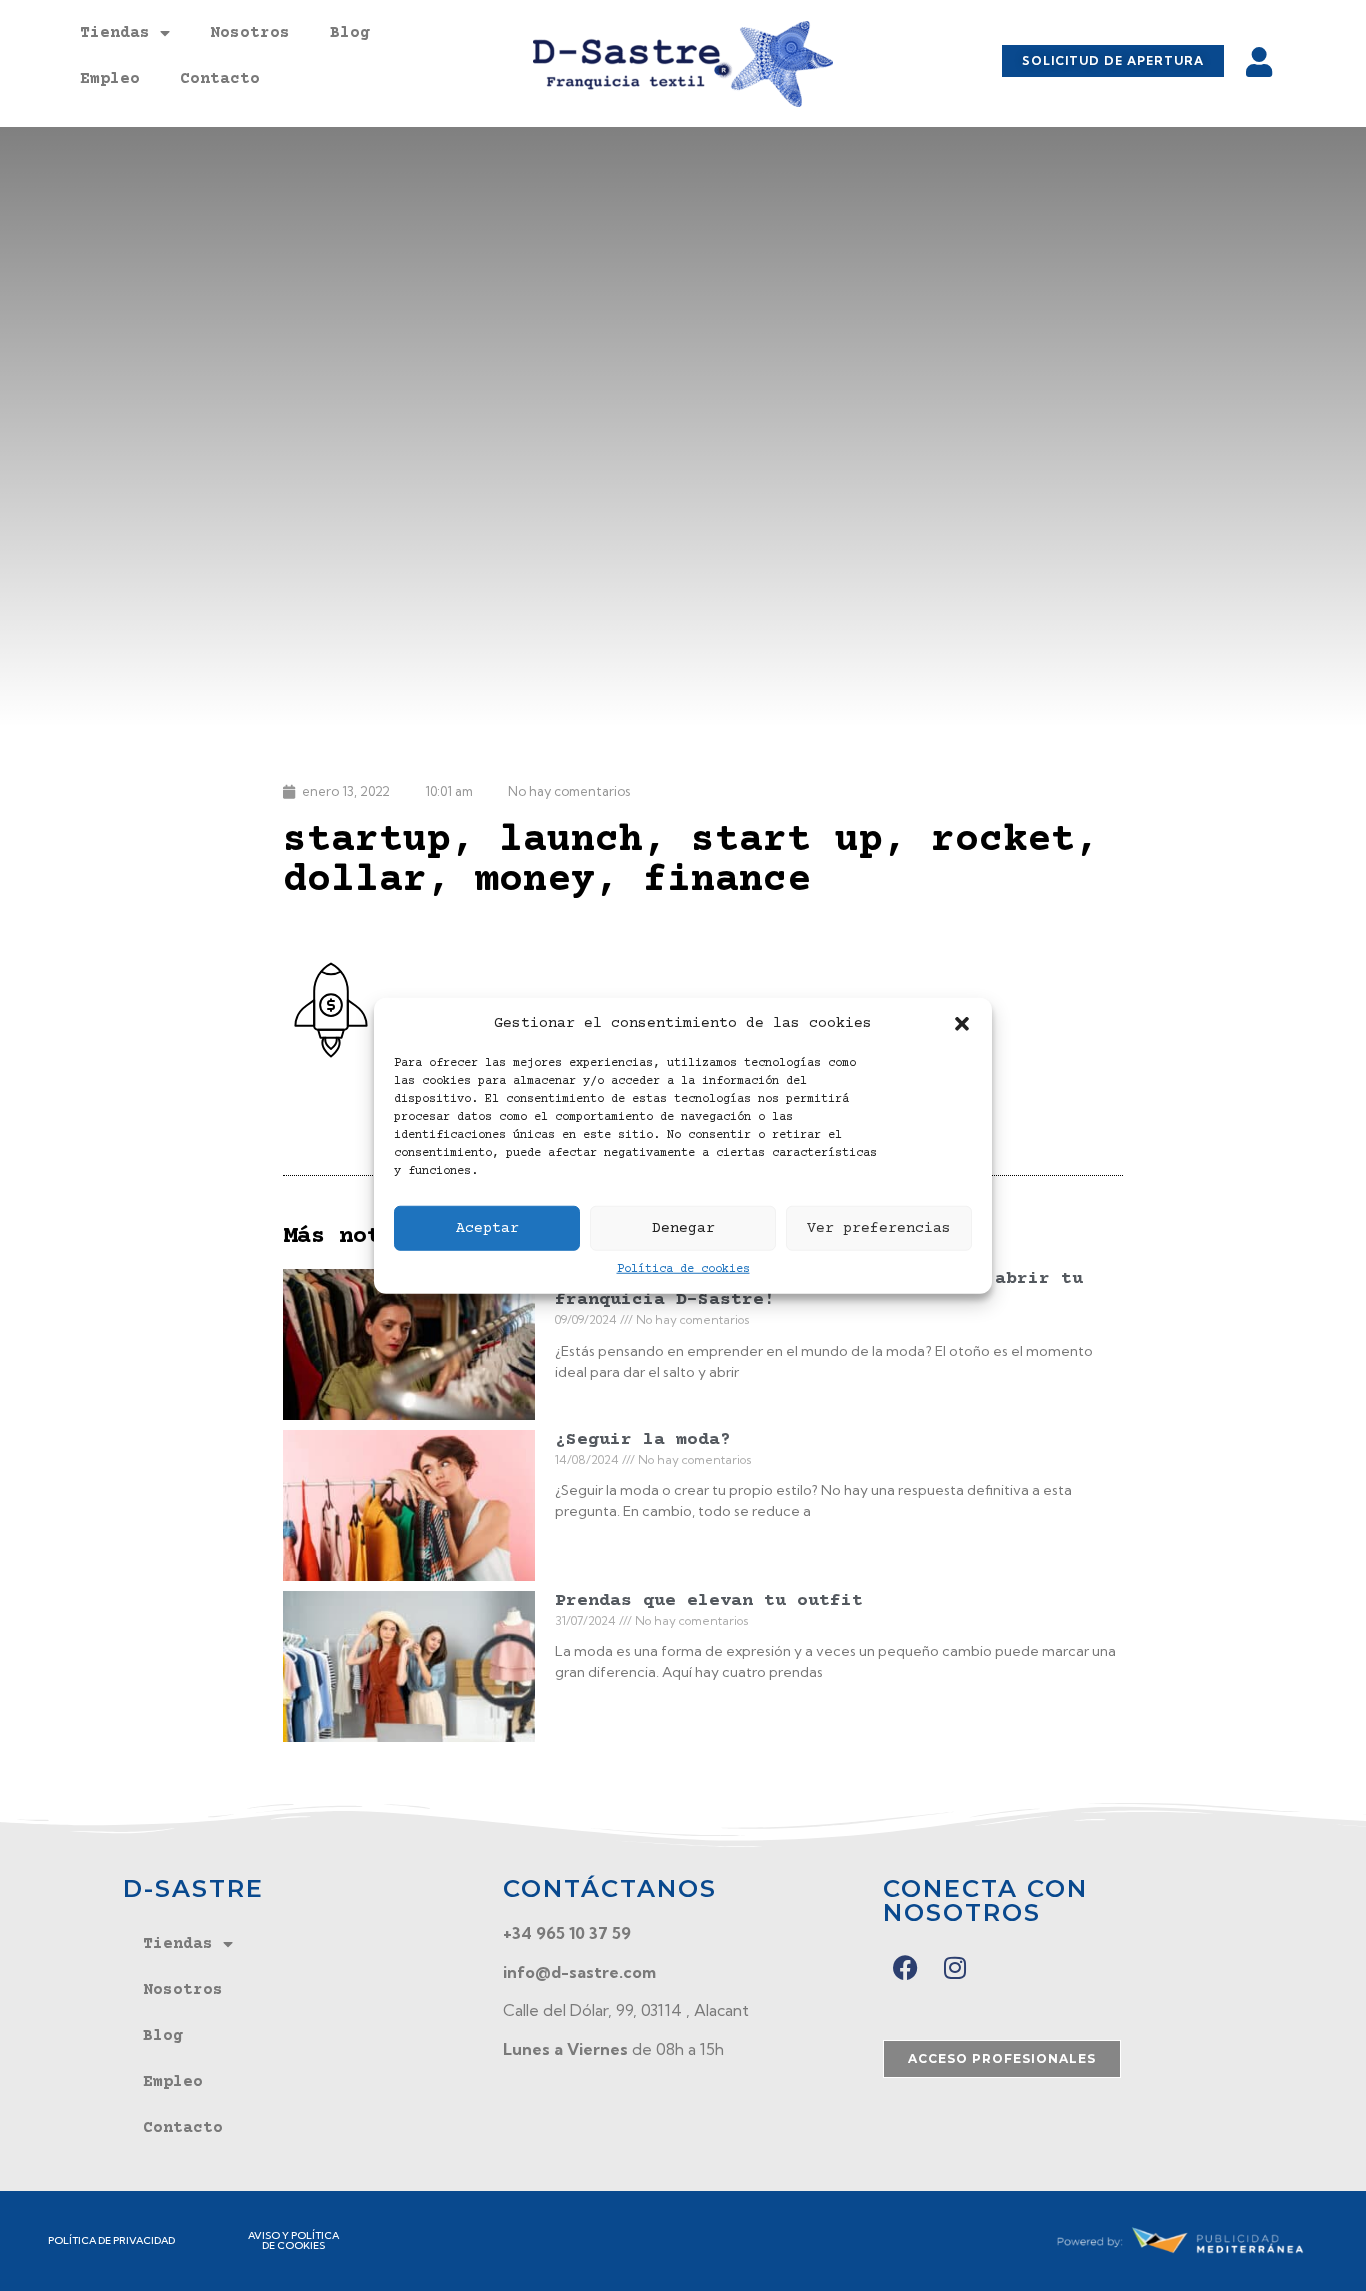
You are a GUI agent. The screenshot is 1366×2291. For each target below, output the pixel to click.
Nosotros (250, 33)
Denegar (683, 1227)
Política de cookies (683, 1269)
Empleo (110, 79)
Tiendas (115, 33)
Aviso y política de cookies (293, 2240)
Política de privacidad (111, 2240)
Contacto (220, 79)
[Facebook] (905, 1967)
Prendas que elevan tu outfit (709, 1601)
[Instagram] (955, 1967)
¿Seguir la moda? (643, 1440)
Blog (350, 33)
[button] (962, 1024)
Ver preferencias (879, 1227)
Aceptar (487, 1227)
